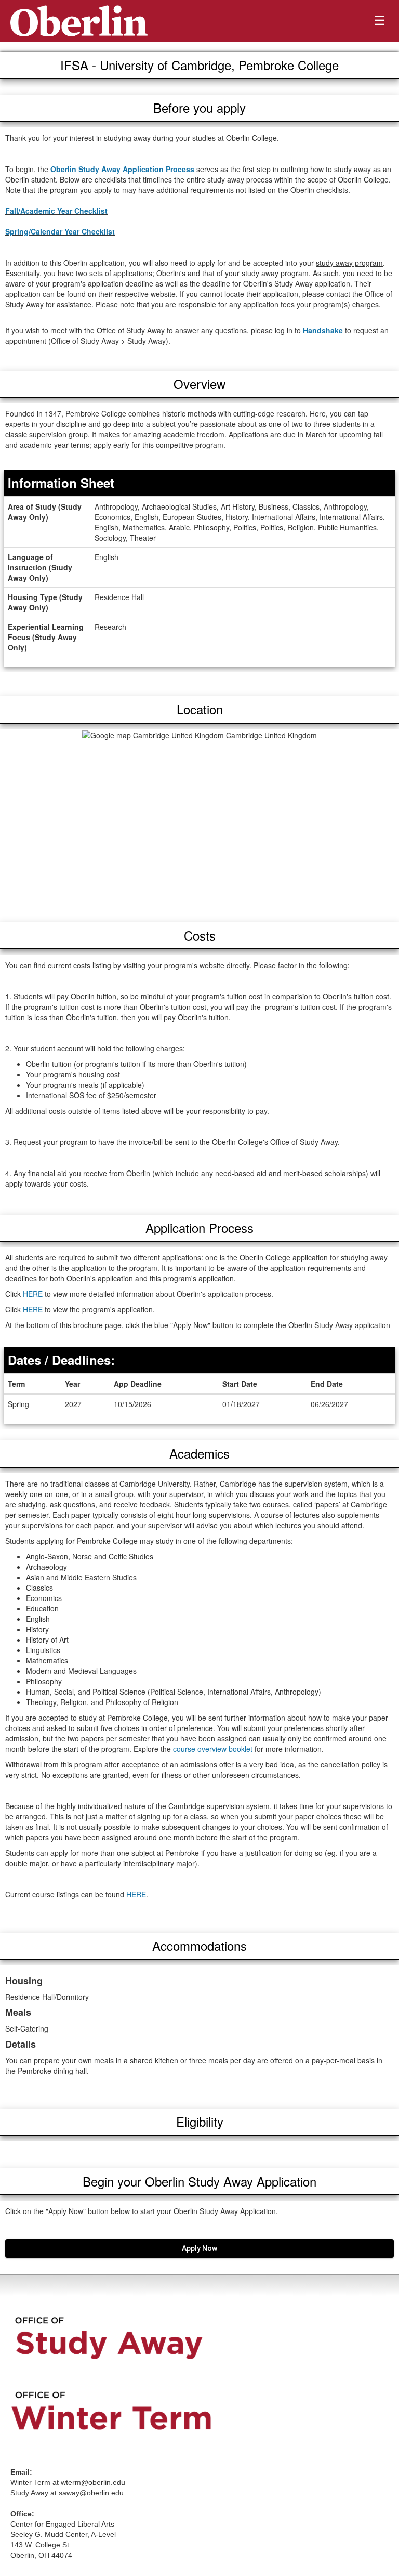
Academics (199, 1453)
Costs (200, 935)
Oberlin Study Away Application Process (122, 169)
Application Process (199, 1227)
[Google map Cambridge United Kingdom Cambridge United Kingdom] (199, 821)
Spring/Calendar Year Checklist (60, 231)
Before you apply (199, 107)
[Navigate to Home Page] (79, 21)
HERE (33, 1294)
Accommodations (199, 1946)
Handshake (323, 330)
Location (200, 709)
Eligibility (200, 2121)
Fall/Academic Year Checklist (56, 211)
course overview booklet (213, 1749)
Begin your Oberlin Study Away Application (199, 2181)
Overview (199, 383)
